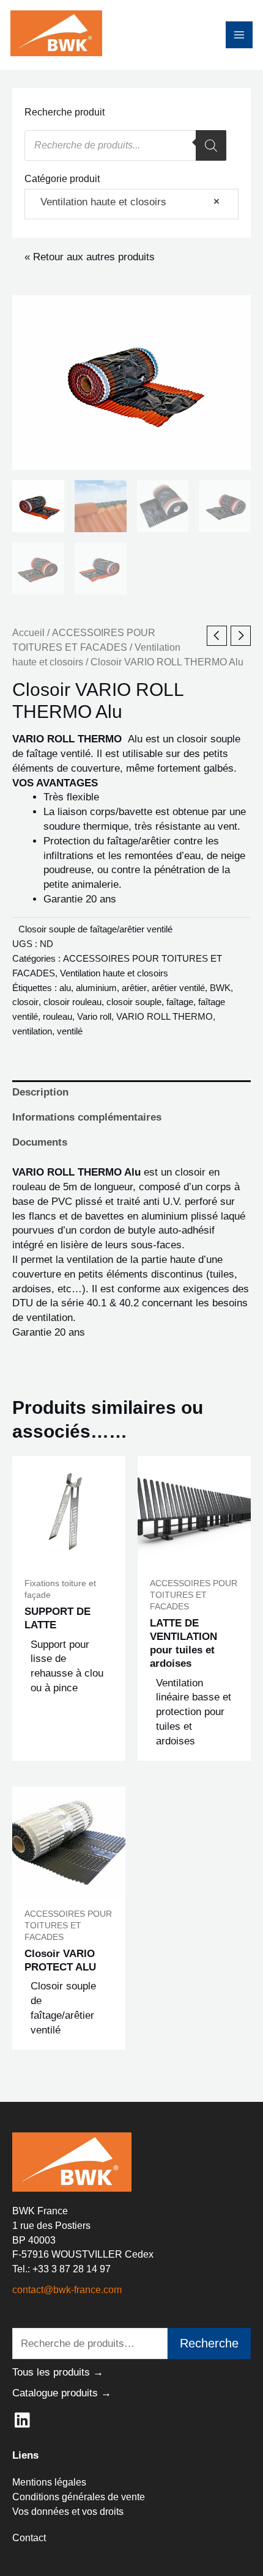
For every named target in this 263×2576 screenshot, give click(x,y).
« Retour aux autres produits (90, 257)
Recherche (209, 2343)
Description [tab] (40, 1092)
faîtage (180, 1002)
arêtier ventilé (178, 988)
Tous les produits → (58, 2372)
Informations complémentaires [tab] (87, 1117)
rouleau (57, 1016)
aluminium (96, 988)
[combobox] (131, 204)
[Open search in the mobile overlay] (125, 145)
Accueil (28, 633)
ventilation (32, 1031)
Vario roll (94, 1016)
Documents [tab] (40, 1142)
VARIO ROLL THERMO (165, 1016)
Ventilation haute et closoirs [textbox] (125, 202)
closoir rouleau (72, 1002)
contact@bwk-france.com (67, 2290)
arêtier (134, 988)
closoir (25, 1002)
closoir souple (134, 1002)
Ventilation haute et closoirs (114, 973)
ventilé (70, 1031)
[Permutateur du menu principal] (239, 35)
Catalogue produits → (62, 2393)
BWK (220, 988)
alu (65, 988)
